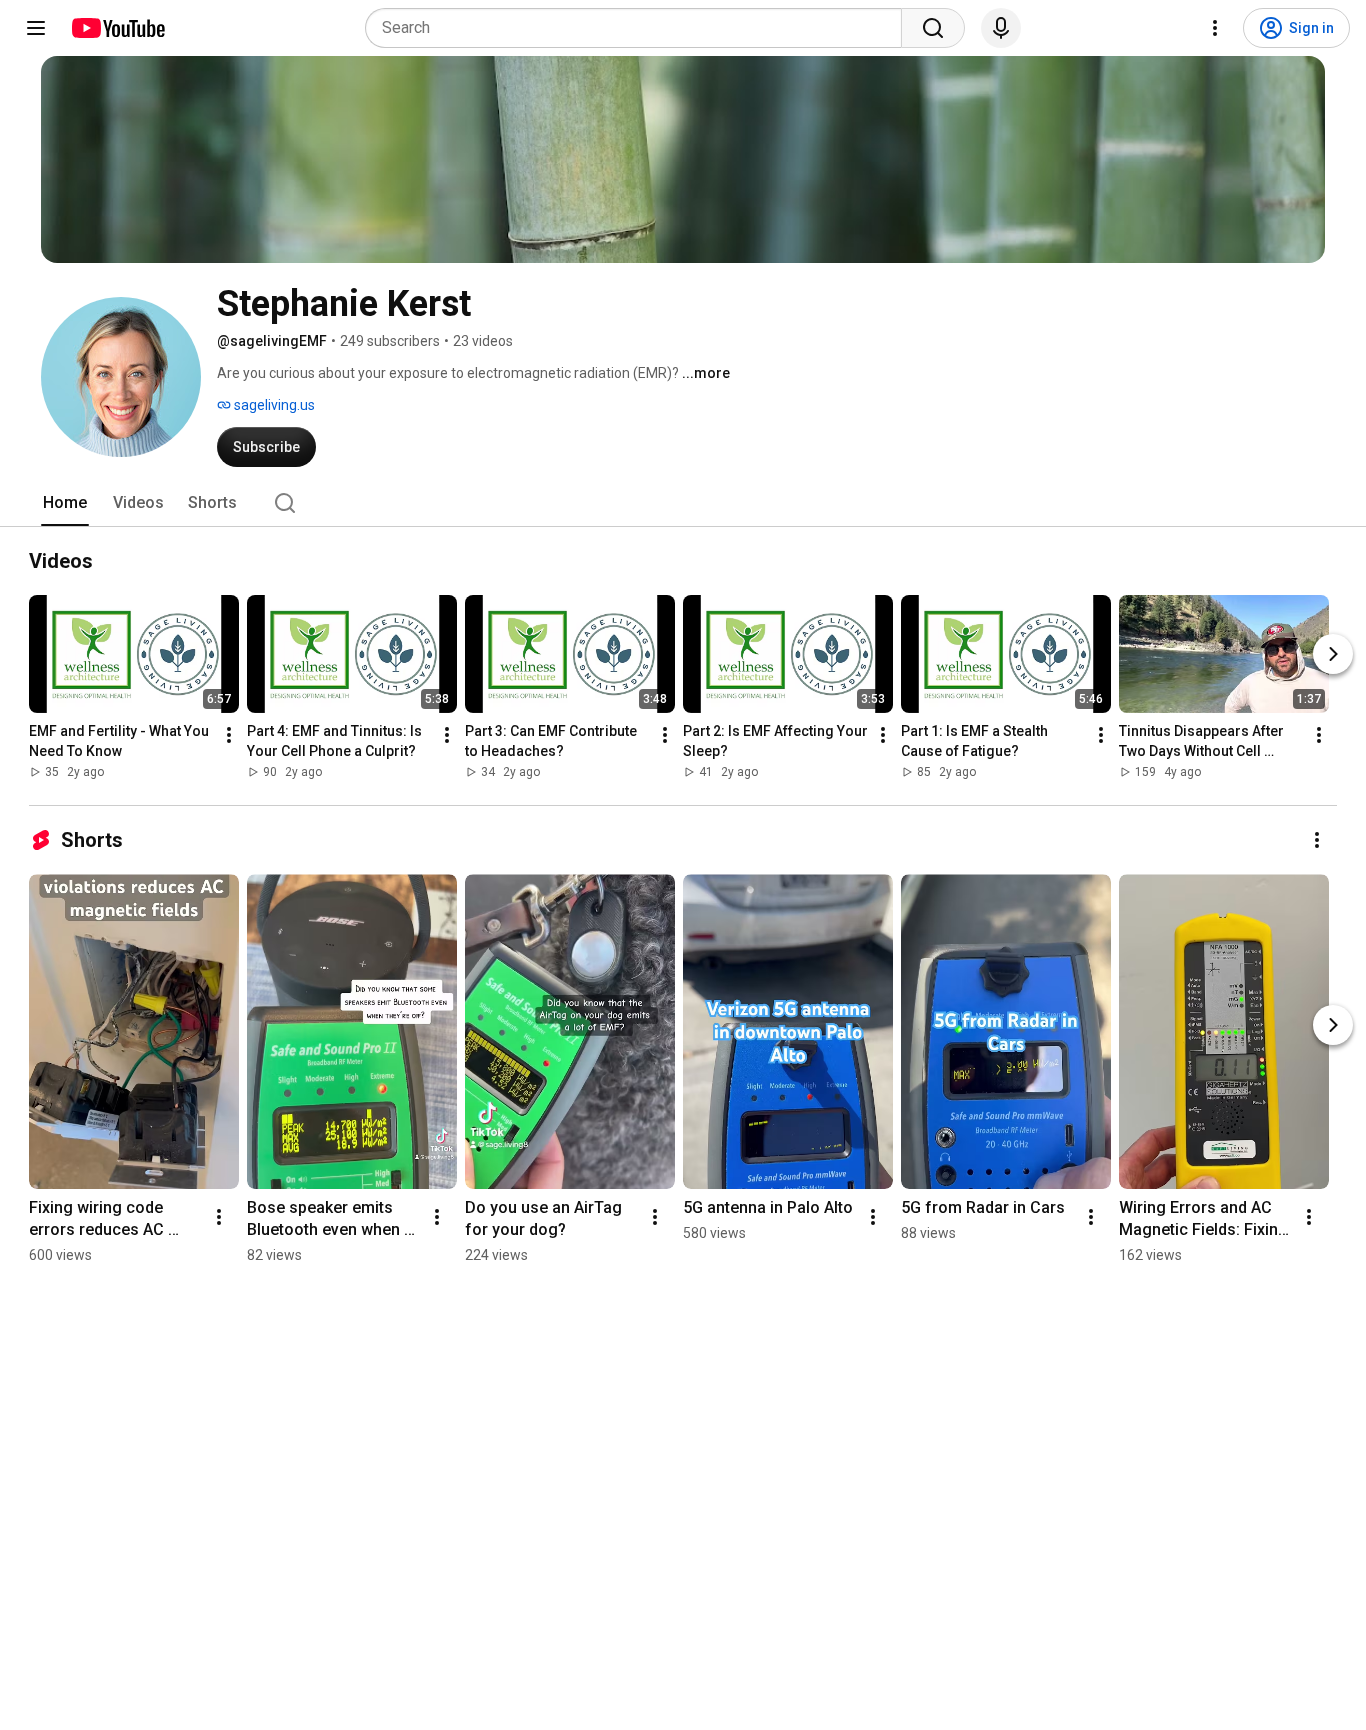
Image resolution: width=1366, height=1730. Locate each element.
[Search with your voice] (1001, 28)
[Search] (933, 28)
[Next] (1333, 654)
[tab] (65, 503)
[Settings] (1215, 28)
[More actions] (229, 735)
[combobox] (639, 28)
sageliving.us (273, 405)
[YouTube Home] (117, 28)
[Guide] (36, 28)
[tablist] (683, 503)
